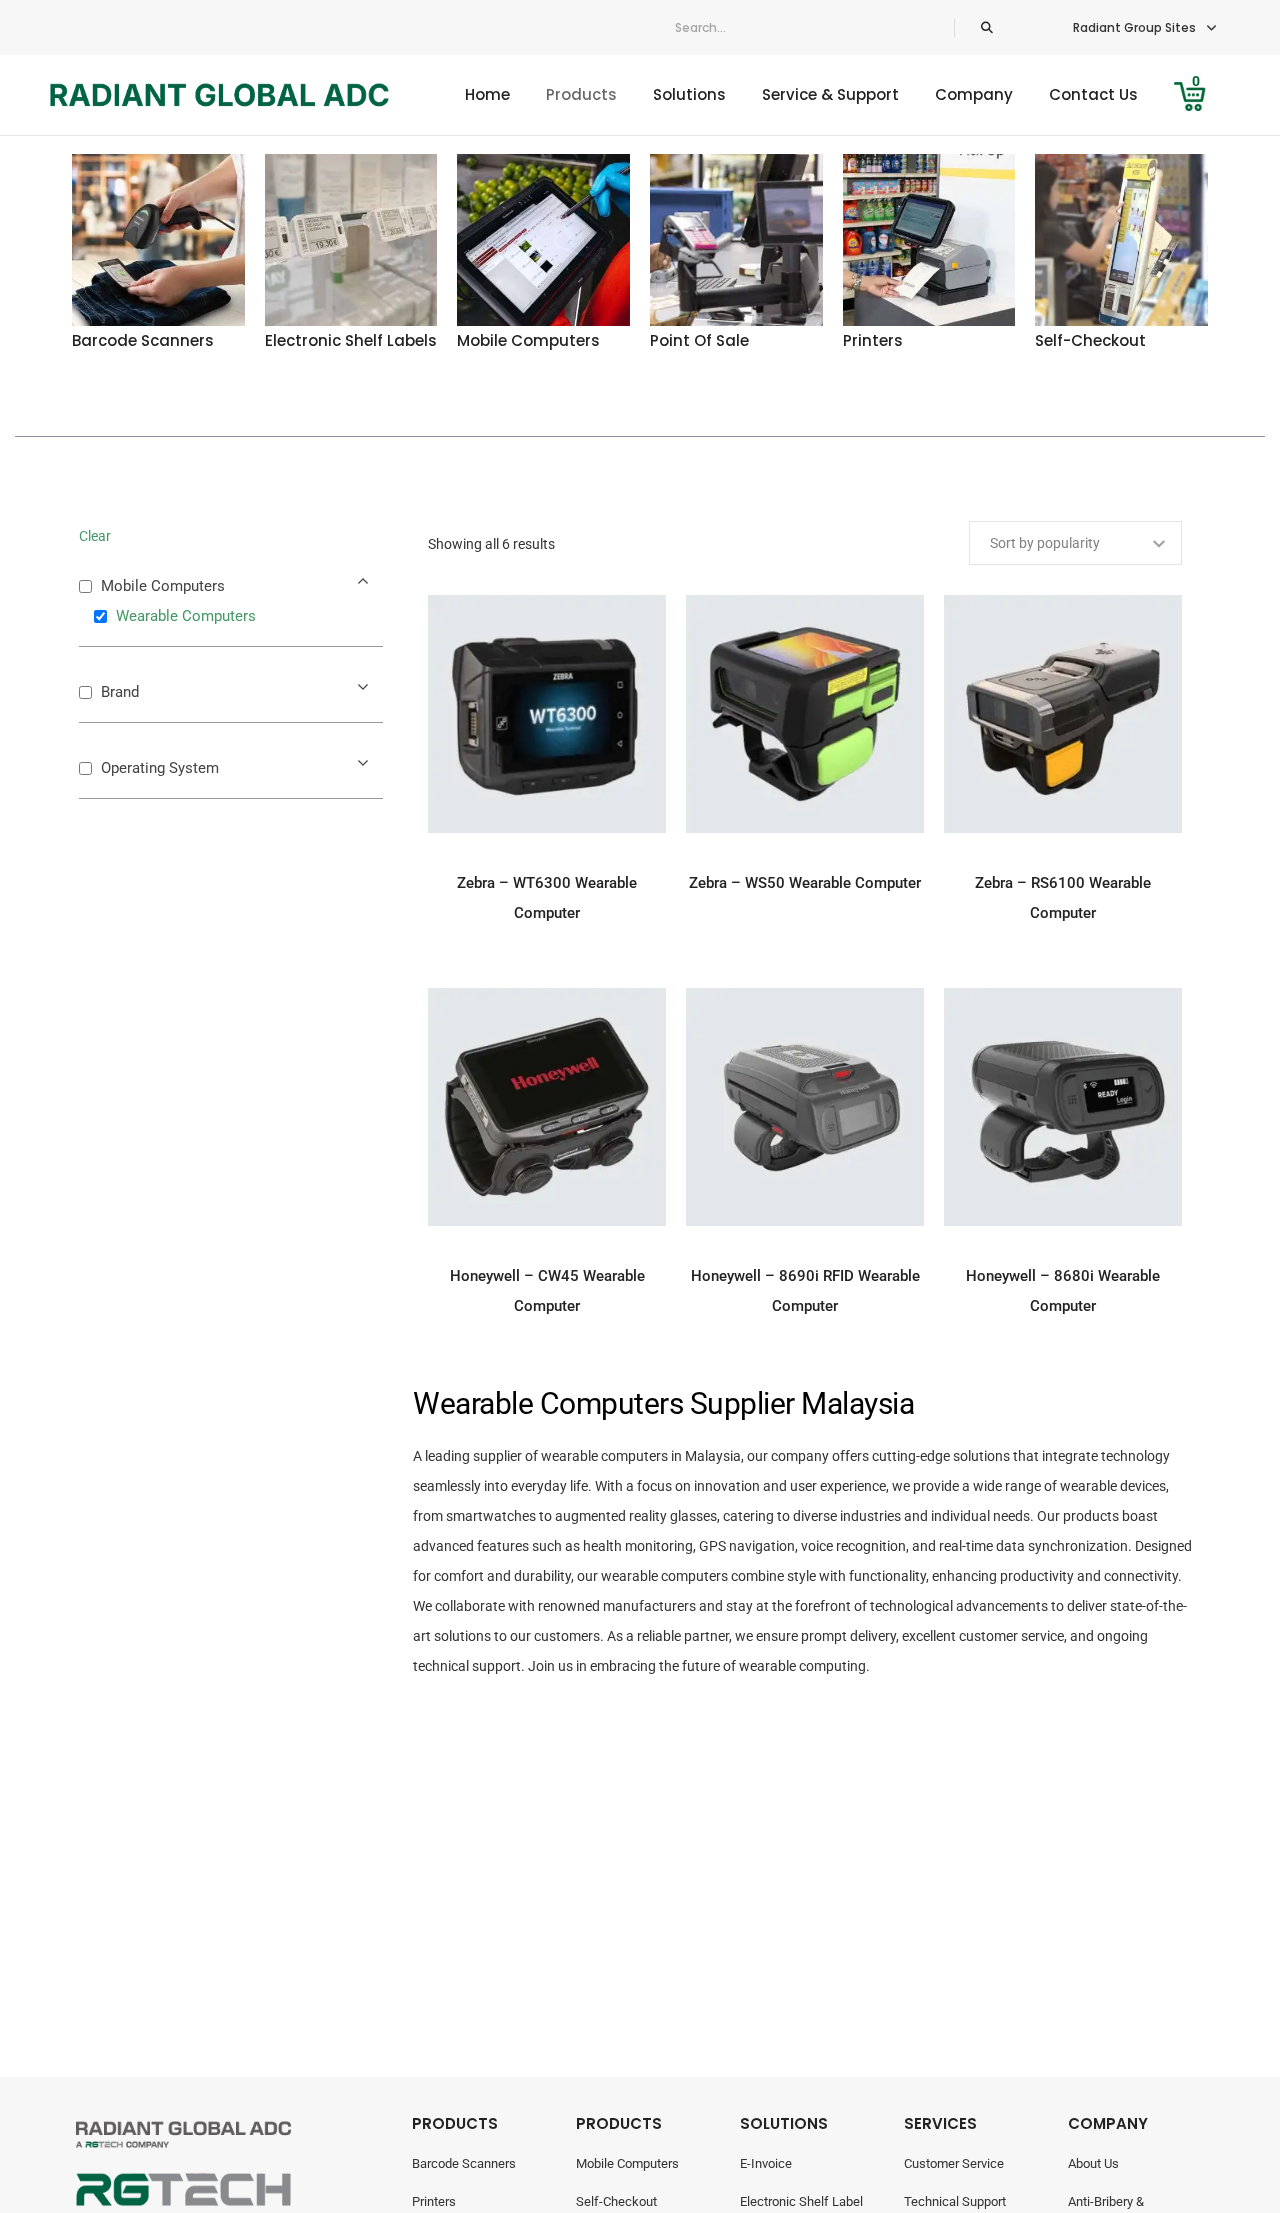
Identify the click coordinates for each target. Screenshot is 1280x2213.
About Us (1093, 2163)
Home (487, 94)
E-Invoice (766, 2163)
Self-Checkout (616, 2201)
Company (974, 94)
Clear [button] (95, 536)
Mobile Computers (627, 2163)
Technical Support (955, 2201)
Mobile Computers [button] (163, 586)
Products (581, 94)
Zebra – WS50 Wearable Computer (805, 883)
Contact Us (1093, 94)
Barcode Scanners (464, 2163)
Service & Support (830, 94)
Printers (434, 2201)
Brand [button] (120, 692)
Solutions (689, 94)
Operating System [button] (160, 768)
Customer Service (954, 2163)
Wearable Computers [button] (186, 616)
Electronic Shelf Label (801, 2201)
